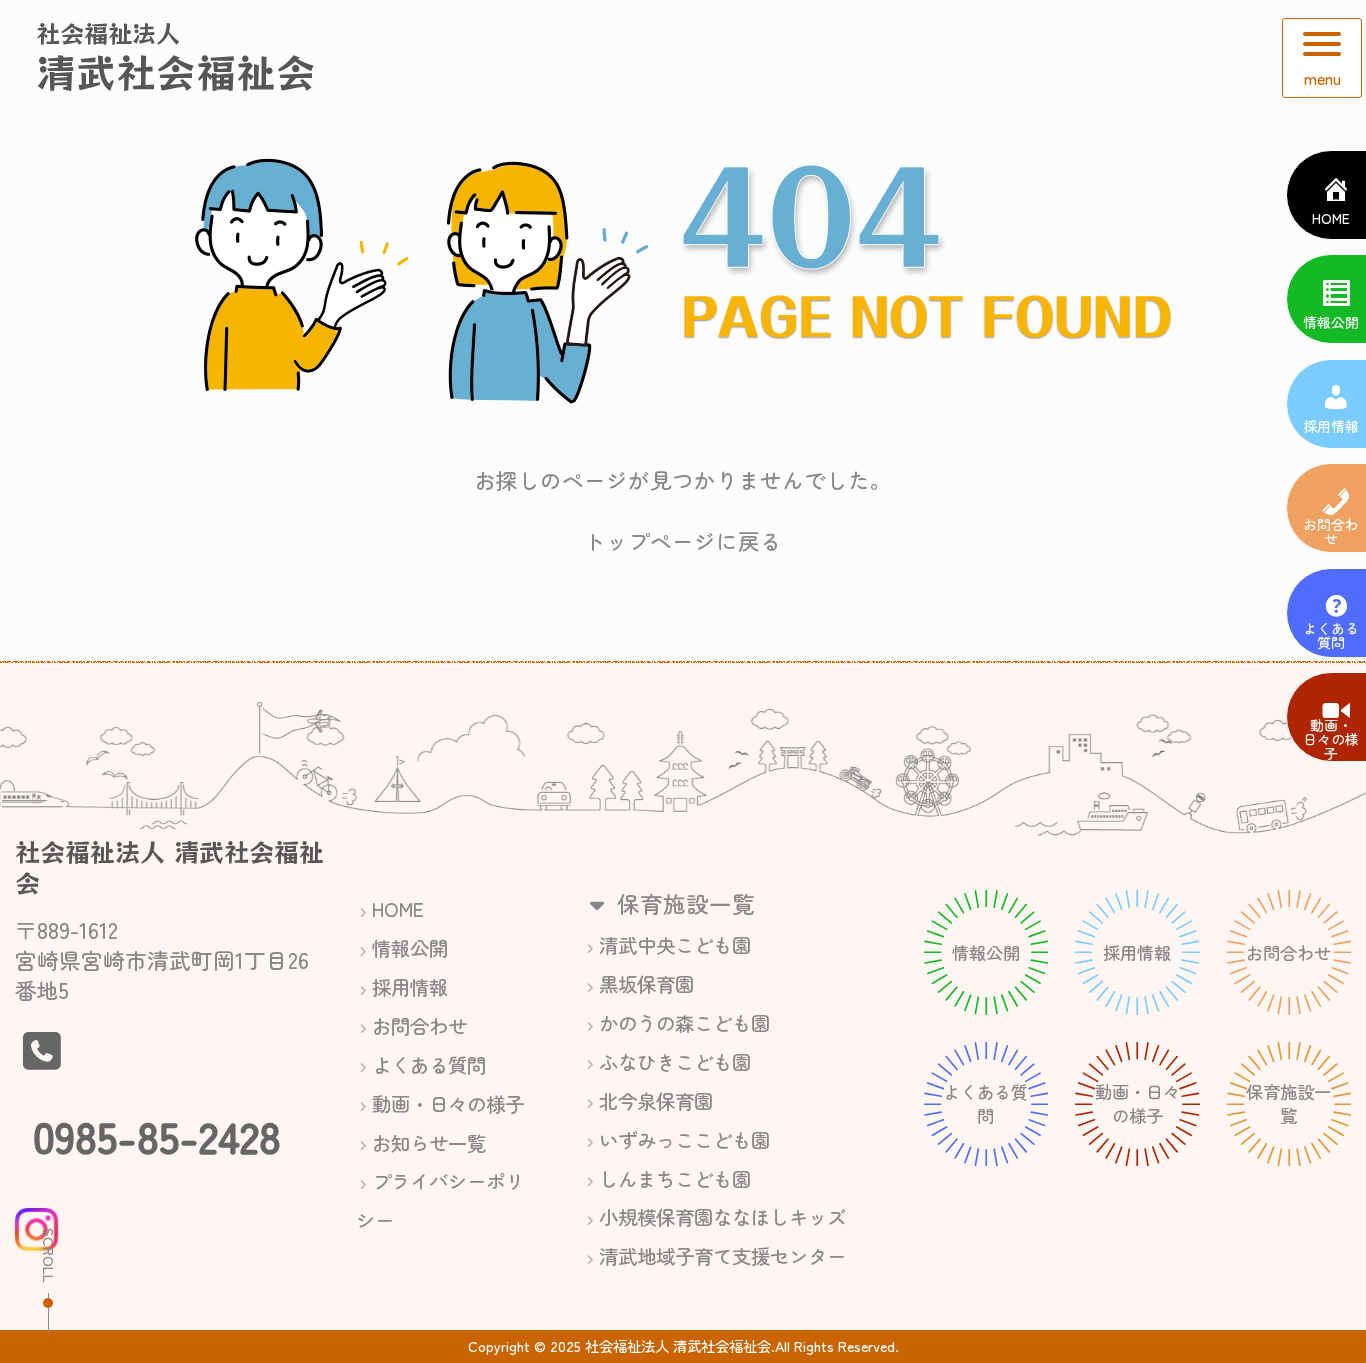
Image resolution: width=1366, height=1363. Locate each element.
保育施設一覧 (683, 903)
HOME (398, 908)
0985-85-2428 (157, 1135)
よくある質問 (429, 1064)
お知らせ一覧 (429, 1142)
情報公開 (410, 947)
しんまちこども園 (675, 1178)
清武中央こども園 (675, 944)
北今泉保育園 (656, 1100)
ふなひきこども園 (675, 1061)
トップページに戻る (683, 540)
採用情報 (410, 986)
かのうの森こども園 (684, 1022)
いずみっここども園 (684, 1139)
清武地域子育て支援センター (722, 1255)
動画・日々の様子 (448, 1103)
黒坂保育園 (646, 983)
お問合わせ (419, 1025)
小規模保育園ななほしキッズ (722, 1216)
